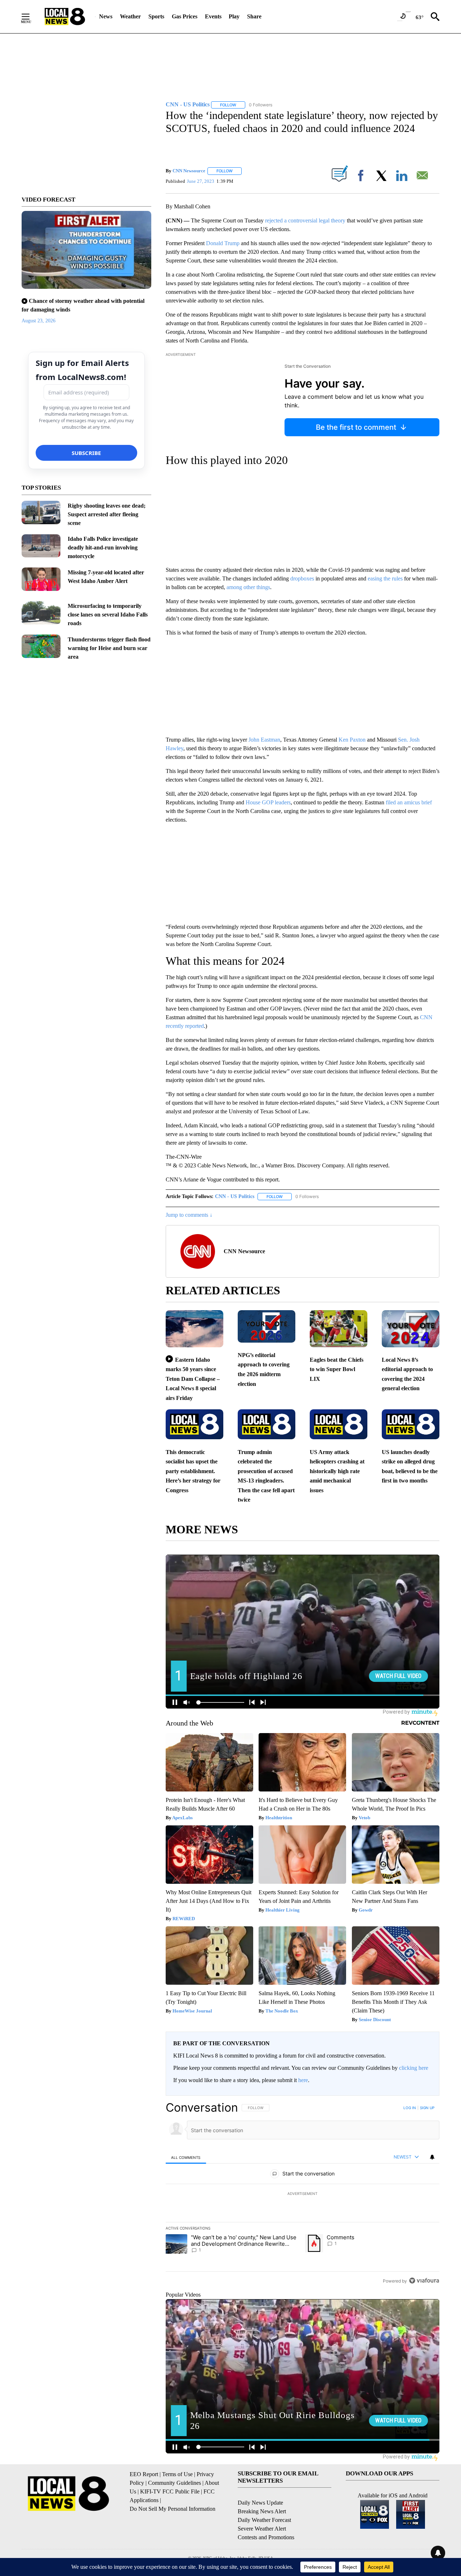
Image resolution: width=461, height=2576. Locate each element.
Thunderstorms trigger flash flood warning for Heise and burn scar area (109, 648)
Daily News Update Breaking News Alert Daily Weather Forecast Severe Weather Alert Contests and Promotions (266, 2520)
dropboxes (302, 578)
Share (254, 16)
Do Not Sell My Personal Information (173, 2509)
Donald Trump (223, 243)
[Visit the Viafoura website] (424, 2281)
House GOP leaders (268, 802)
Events (213, 16)
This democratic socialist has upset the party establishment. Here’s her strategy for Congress (193, 1471)
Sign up (427, 2108)
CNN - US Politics (235, 1196)
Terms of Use (177, 2474)
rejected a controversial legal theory (305, 220)
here (303, 2080)
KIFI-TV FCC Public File (170, 2491)
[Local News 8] (65, 17)
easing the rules (385, 578)
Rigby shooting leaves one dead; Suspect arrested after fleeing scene (107, 514)
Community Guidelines (174, 2483)
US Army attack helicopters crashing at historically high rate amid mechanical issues (337, 1471)
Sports (156, 16)
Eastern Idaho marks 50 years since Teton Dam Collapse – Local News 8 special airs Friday (193, 1379)
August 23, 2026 (39, 321)
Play (234, 16)
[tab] (186, 2157)
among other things (248, 587)
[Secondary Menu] (31, 17)
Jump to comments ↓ (189, 1215)
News (106, 16)
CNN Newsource (189, 171)
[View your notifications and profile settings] (432, 2157)
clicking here (414, 2068)
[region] (303, 2194)
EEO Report (144, 2474)
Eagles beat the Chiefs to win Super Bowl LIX (337, 1369)
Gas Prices (185, 16)
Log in (410, 2108)
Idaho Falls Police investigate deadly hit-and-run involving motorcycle (103, 547)
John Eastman (264, 740)
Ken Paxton (352, 740)
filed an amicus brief (409, 802)
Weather (130, 16)
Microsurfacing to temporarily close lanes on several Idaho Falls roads (108, 615)
